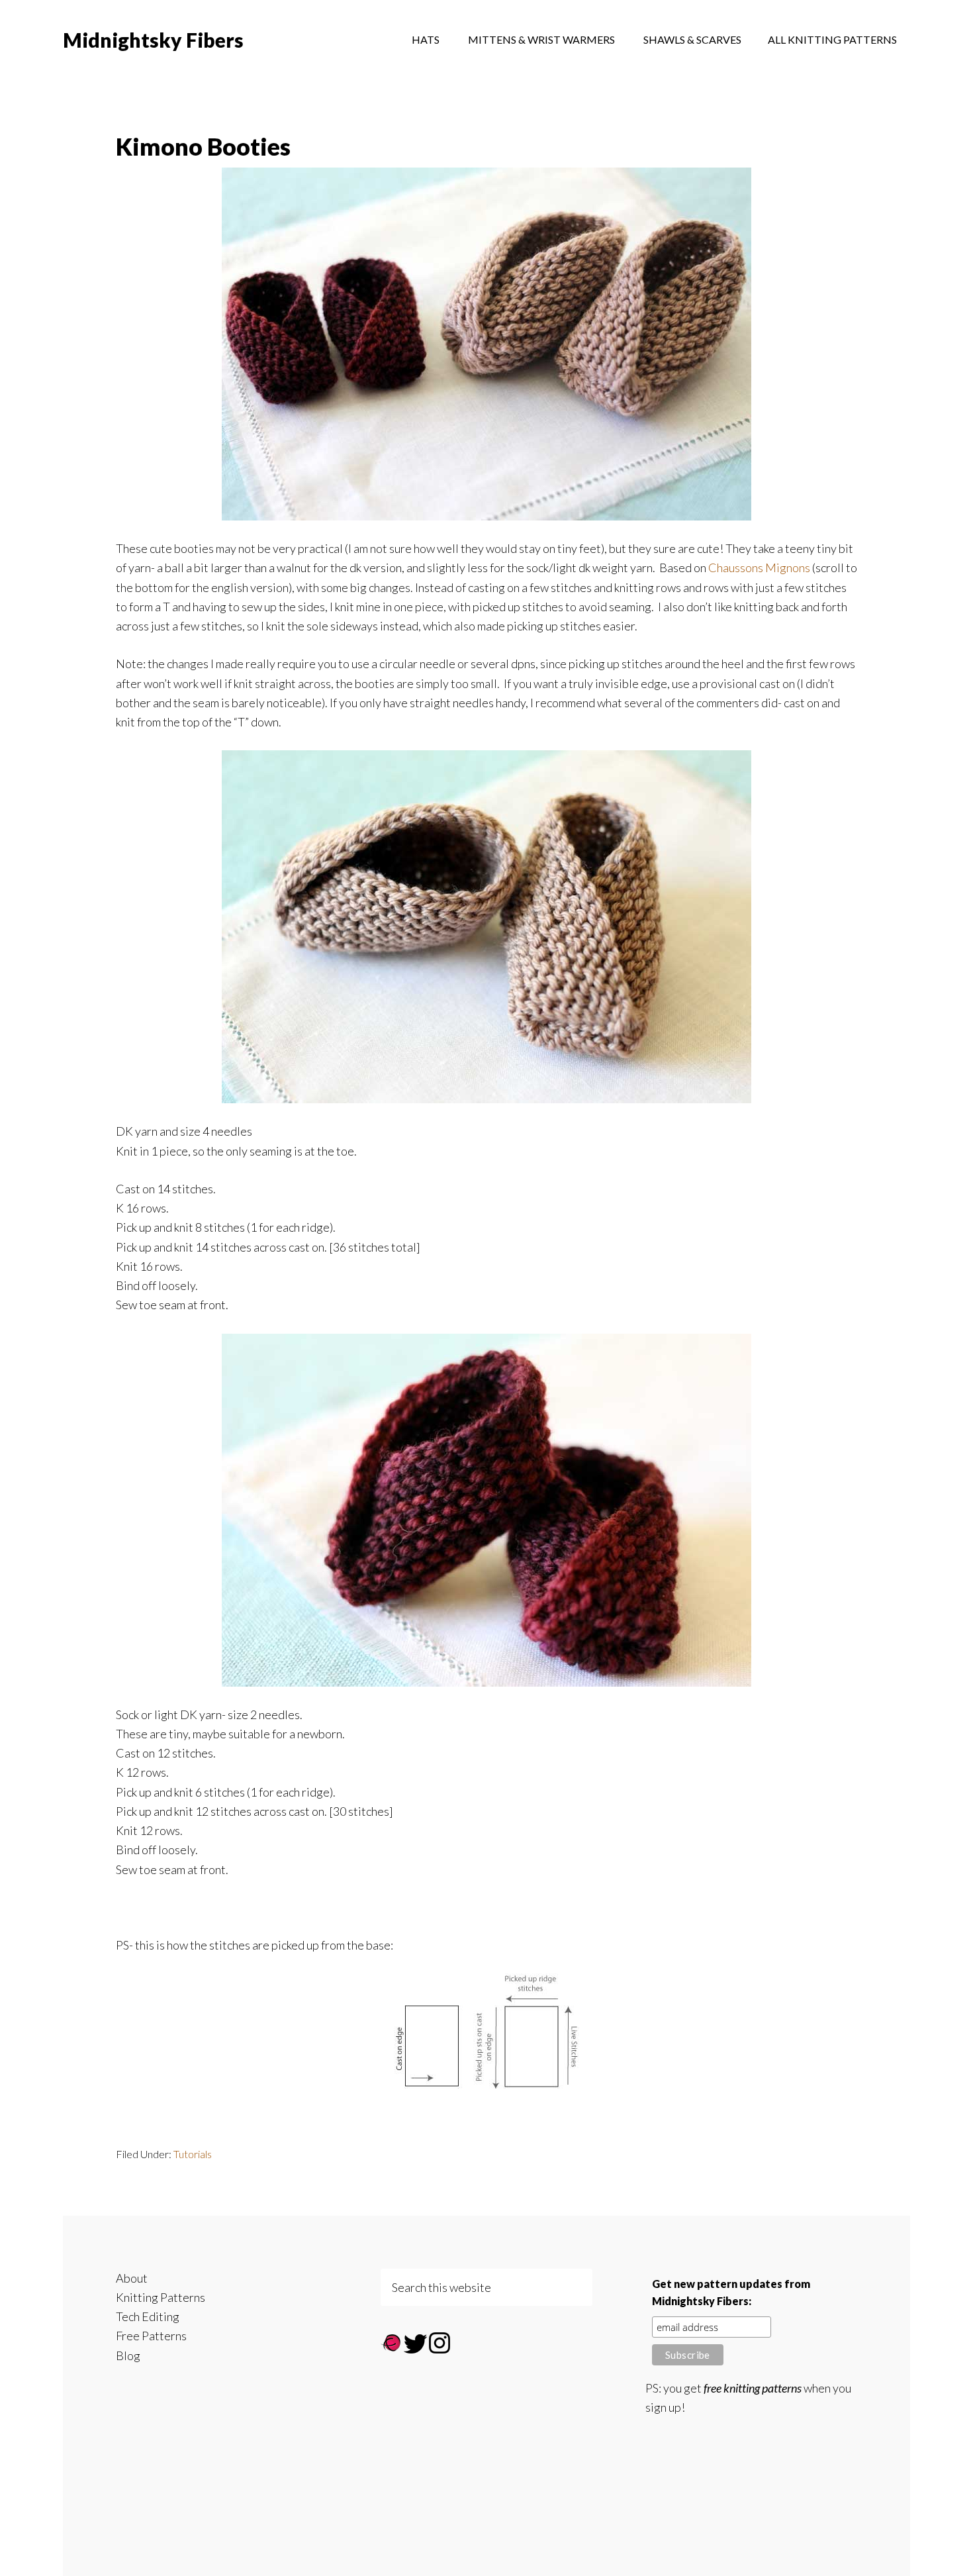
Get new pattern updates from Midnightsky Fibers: (731, 2292)
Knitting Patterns (161, 2297)
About (132, 2278)
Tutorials (193, 2154)
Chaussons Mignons (759, 568)
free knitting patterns (753, 2388)
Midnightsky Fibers (153, 40)
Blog (128, 2355)
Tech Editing (148, 2316)
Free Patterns (151, 2336)
